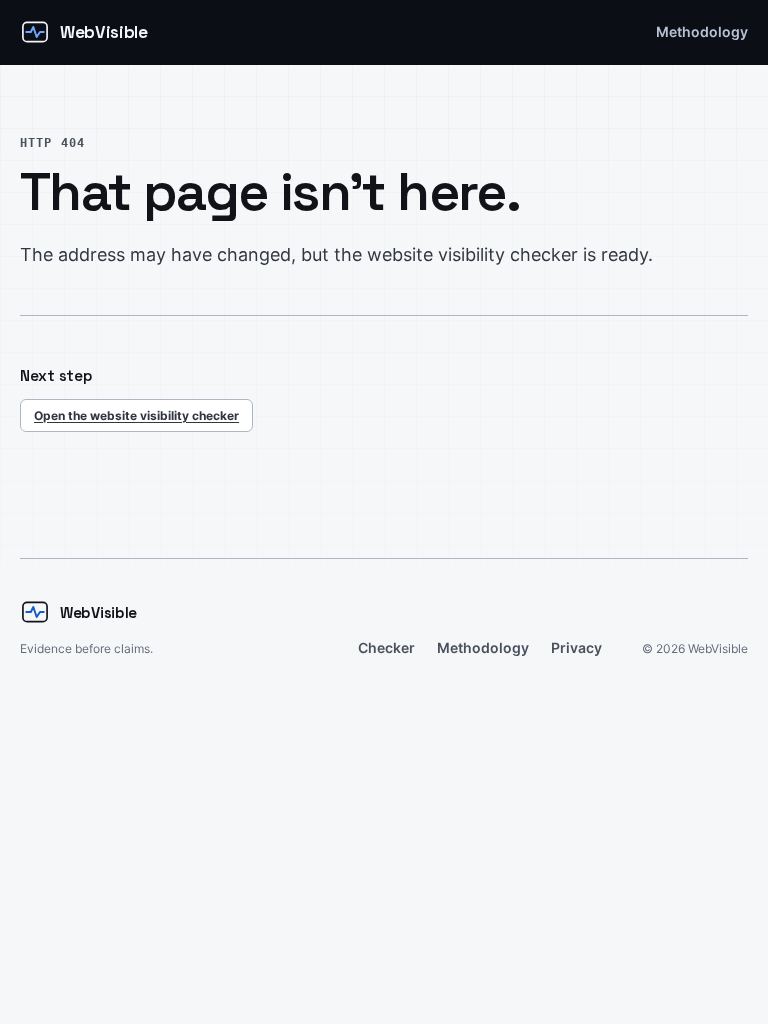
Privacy (576, 647)
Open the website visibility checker (136, 415)
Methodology (702, 31)
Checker (386, 647)
